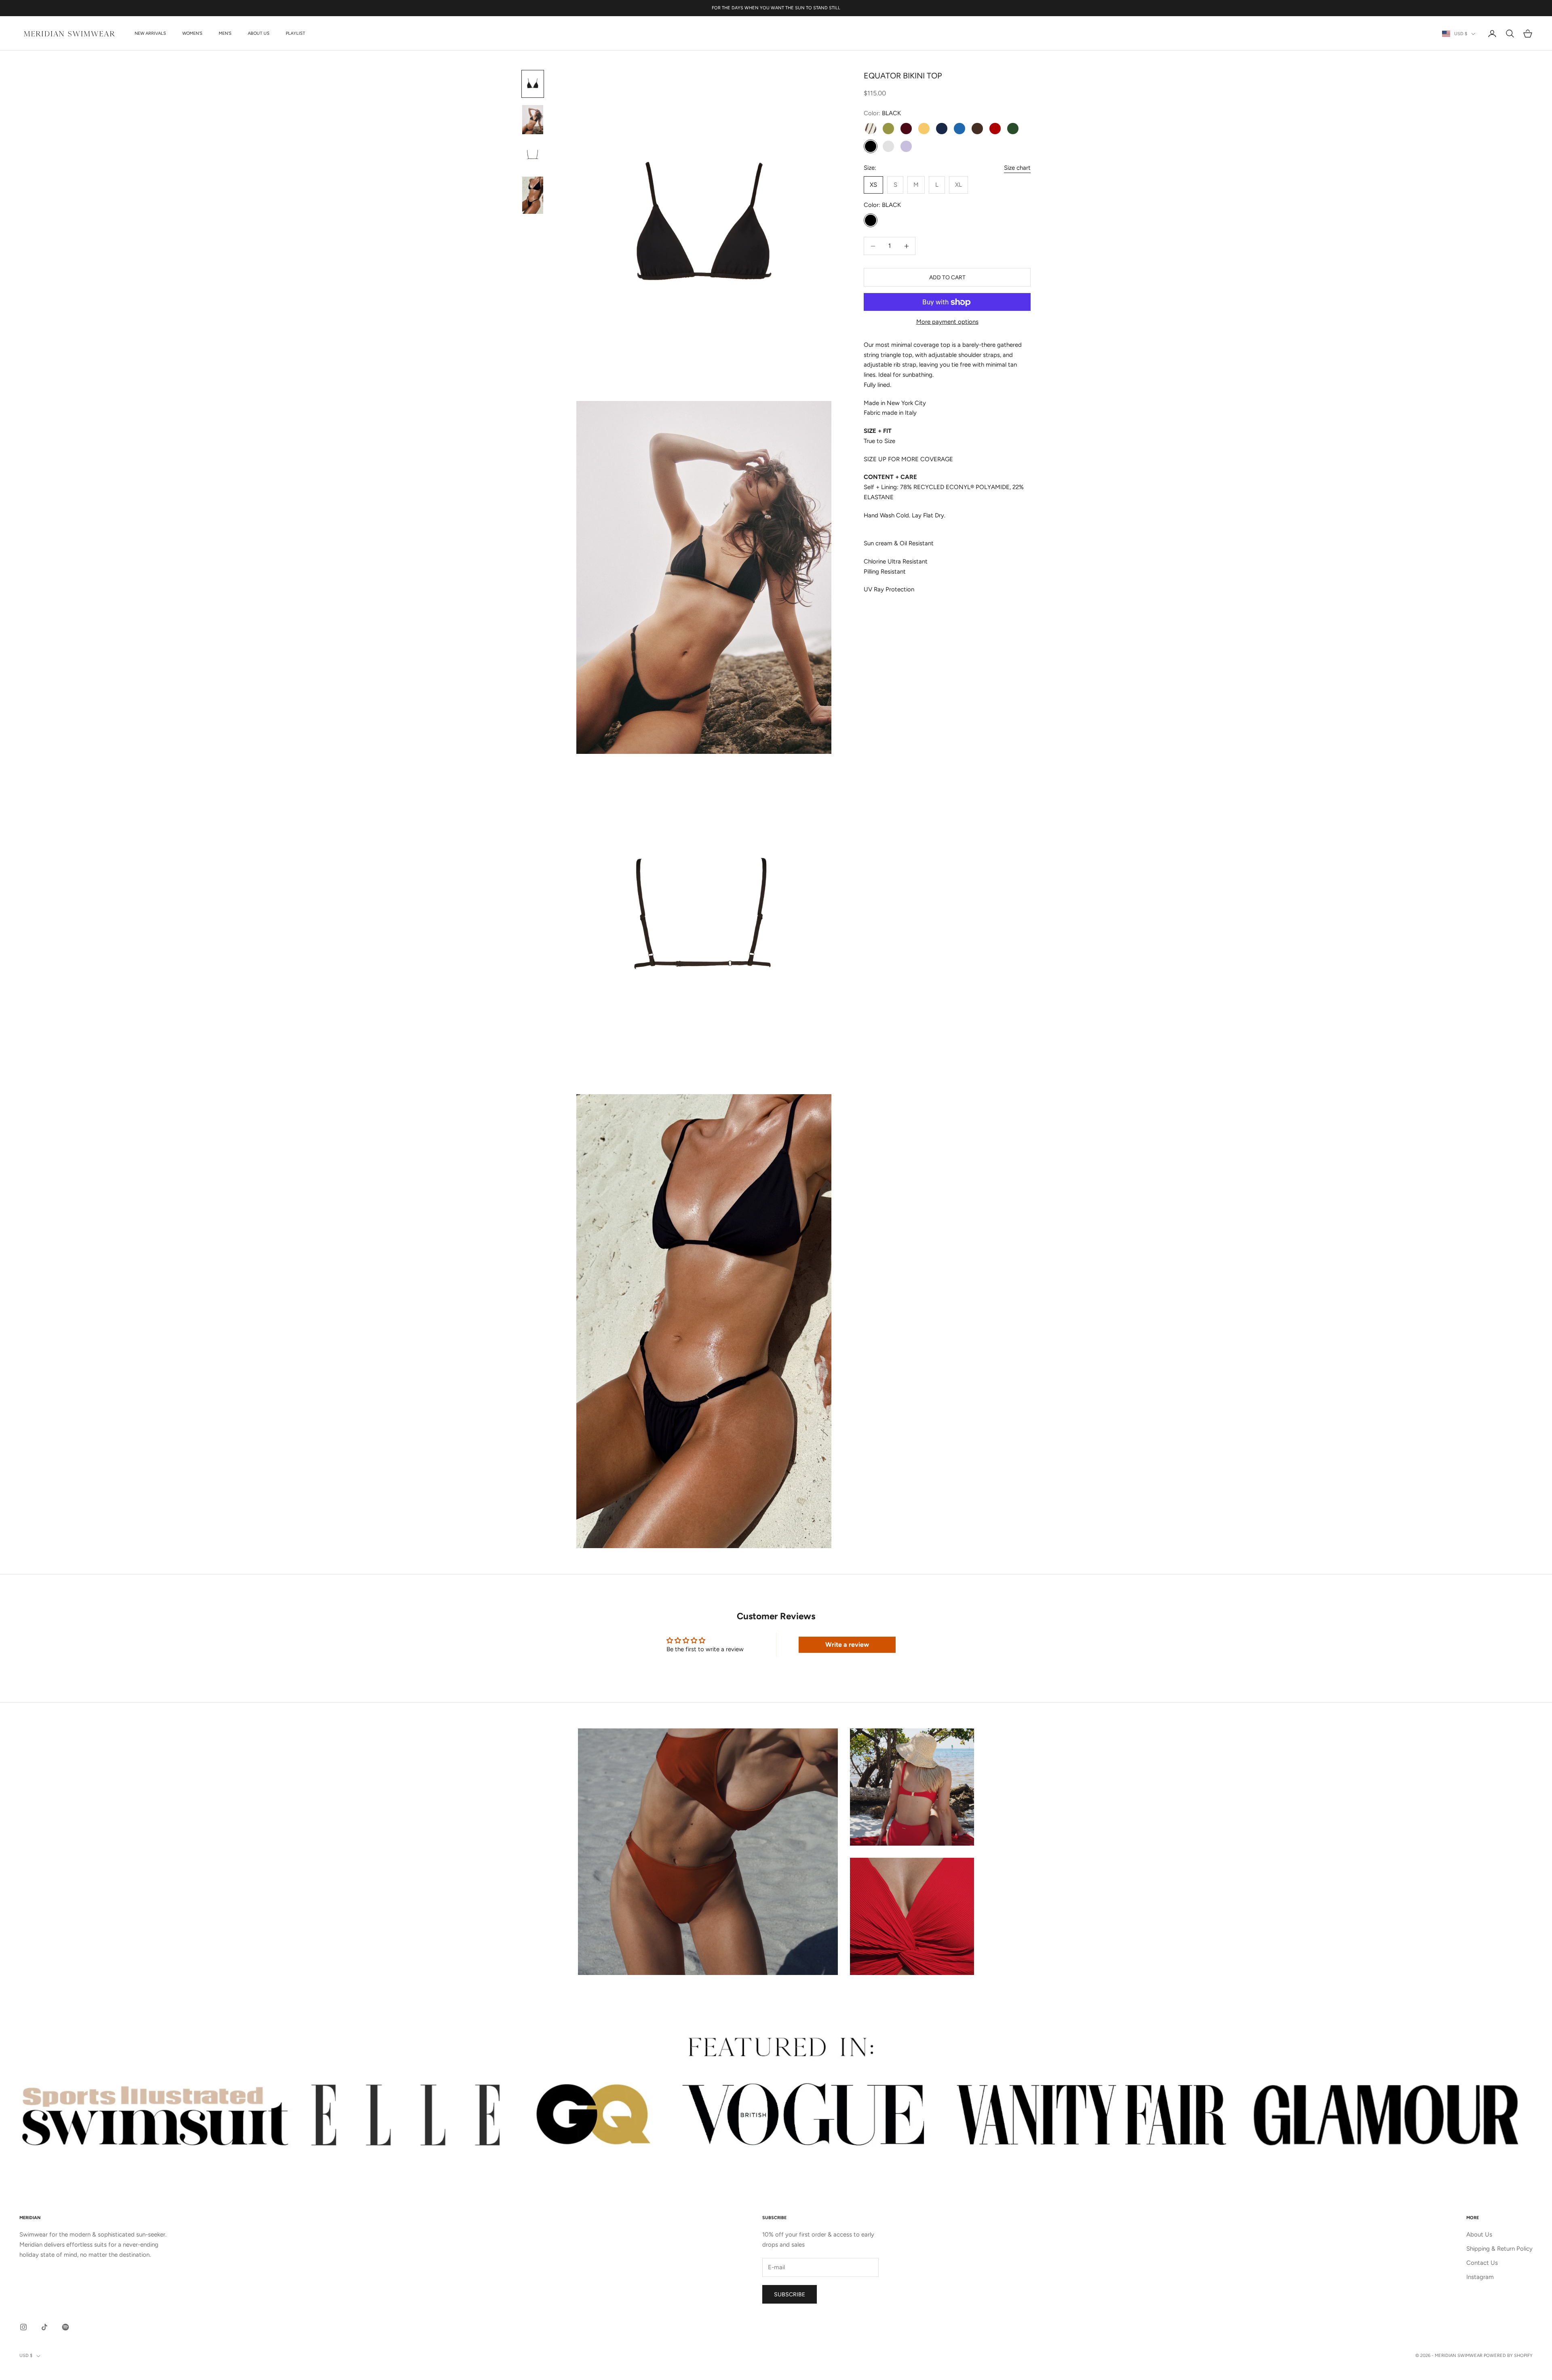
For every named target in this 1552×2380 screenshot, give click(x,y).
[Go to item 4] (533, 195)
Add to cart (947, 277)
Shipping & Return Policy (1499, 2249)
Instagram (1480, 2277)
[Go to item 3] (533, 155)
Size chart (1017, 168)
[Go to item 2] (533, 120)
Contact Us (1482, 2263)
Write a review (847, 1645)
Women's (192, 33)
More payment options (947, 322)
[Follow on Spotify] (65, 2327)
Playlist (295, 33)
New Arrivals (150, 33)
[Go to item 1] (533, 84)
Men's (225, 33)
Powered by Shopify (1508, 2356)
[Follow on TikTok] (44, 2327)
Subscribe (790, 2295)
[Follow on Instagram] (23, 2327)
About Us (259, 33)
